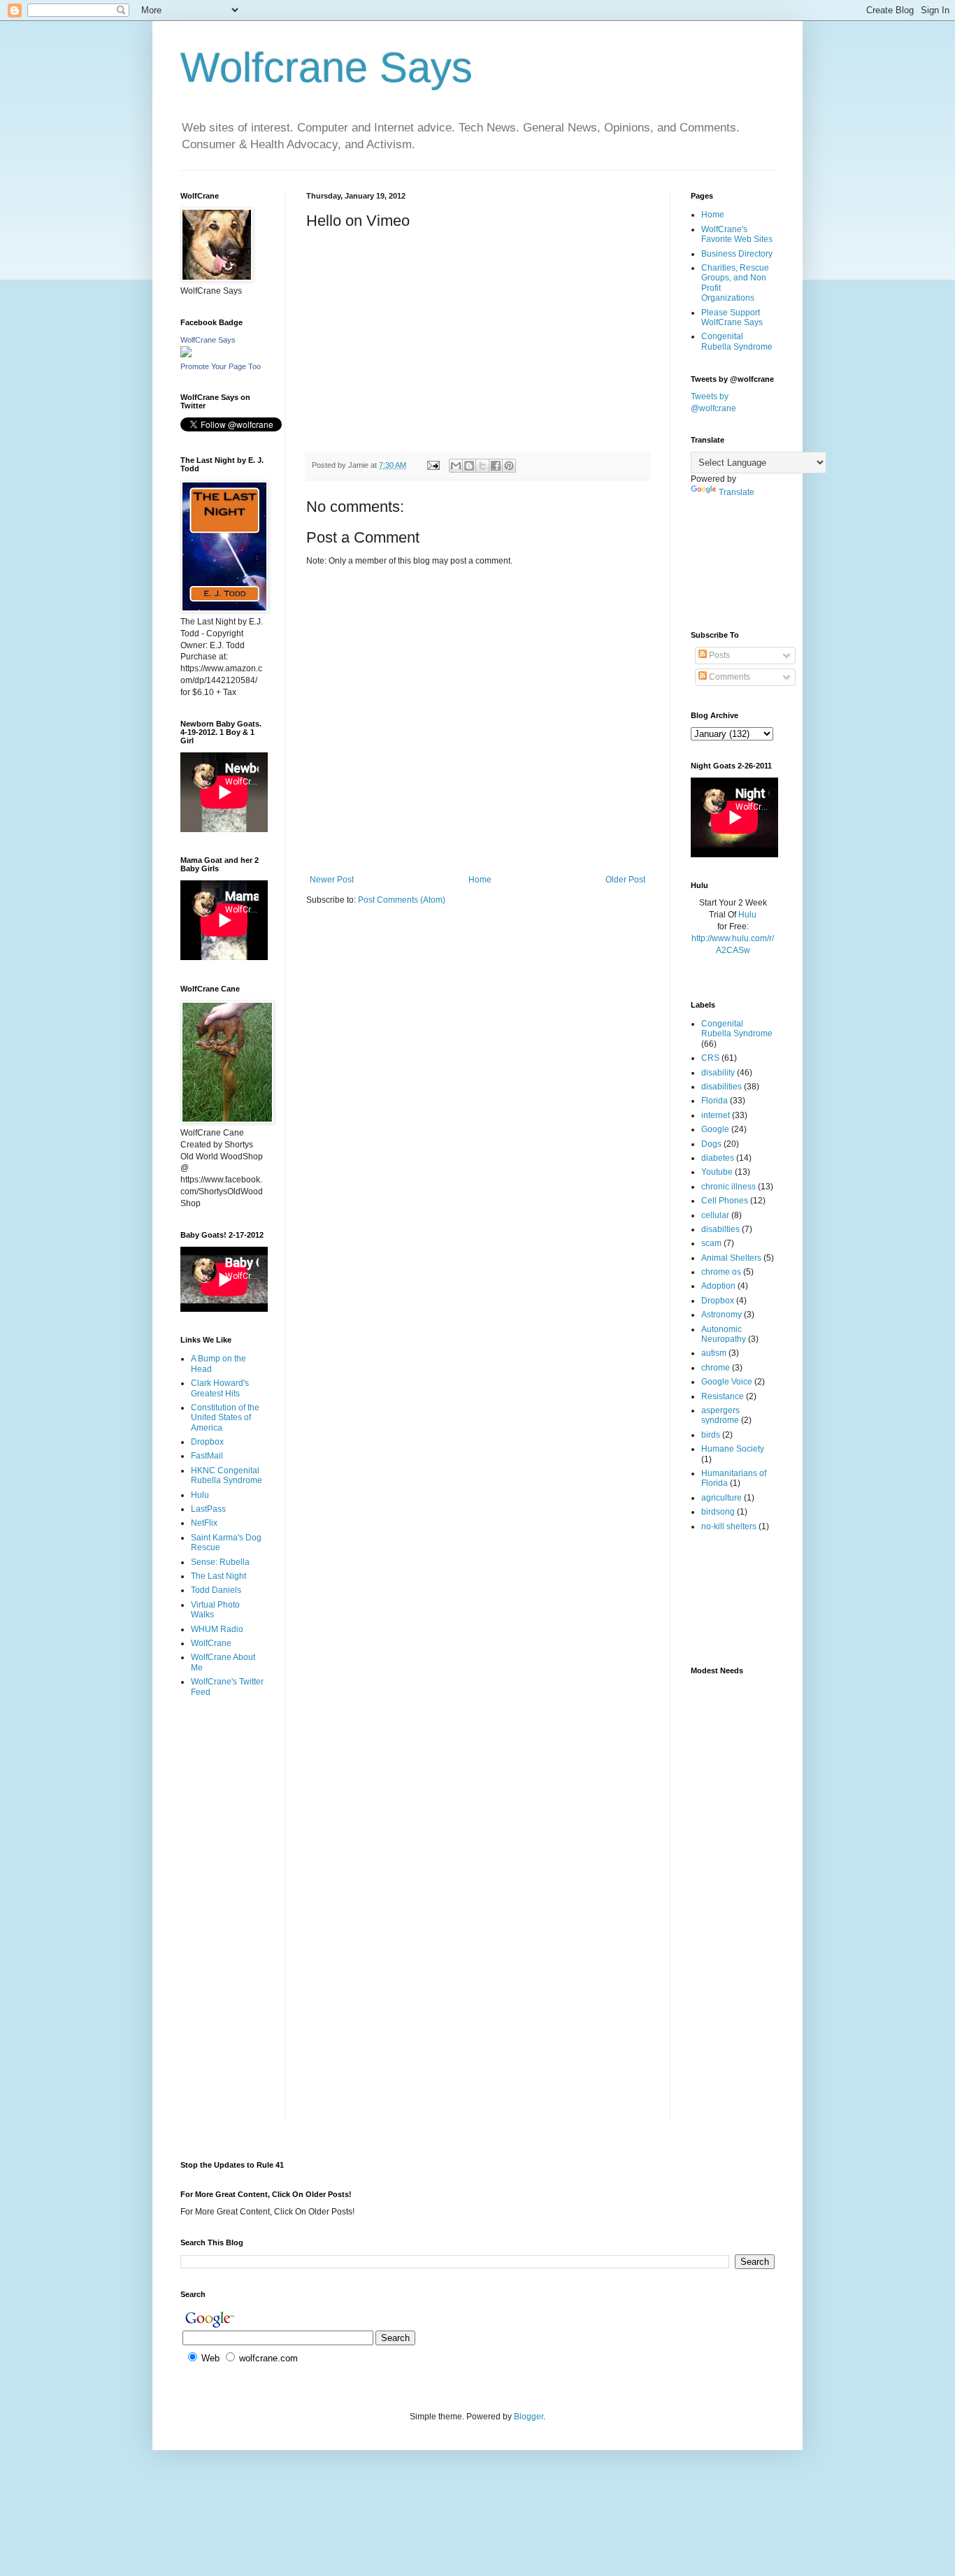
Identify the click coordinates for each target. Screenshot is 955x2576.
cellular (715, 1215)
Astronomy (721, 1315)
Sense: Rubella (220, 1562)
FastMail (207, 1456)
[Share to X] (482, 466)
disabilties (720, 1229)
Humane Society (733, 1449)
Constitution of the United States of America (225, 1418)
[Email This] (456, 466)
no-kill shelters (729, 1526)
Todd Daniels (216, 1590)
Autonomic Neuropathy (724, 1334)
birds (711, 1435)
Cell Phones (725, 1201)
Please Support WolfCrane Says (732, 317)
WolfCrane (211, 1643)
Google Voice (727, 1382)
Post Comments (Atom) (402, 900)
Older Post (625, 880)
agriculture (721, 1498)
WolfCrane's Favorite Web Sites (737, 234)
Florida (715, 1101)
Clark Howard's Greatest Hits (220, 1388)
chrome (716, 1368)
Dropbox (207, 1442)
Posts (718, 655)
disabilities (721, 1087)
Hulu (200, 1495)
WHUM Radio (217, 1629)
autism (714, 1353)
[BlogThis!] (469, 466)
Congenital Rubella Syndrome (737, 341)
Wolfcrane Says (326, 67)
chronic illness (728, 1187)
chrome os (721, 1272)
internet (716, 1115)
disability (718, 1073)
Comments (728, 677)
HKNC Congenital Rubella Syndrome (227, 1475)
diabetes (718, 1158)
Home (480, 880)
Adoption (718, 1286)
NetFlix (204, 1523)
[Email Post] (433, 465)
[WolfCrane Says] (186, 355)
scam (711, 1243)
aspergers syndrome (720, 1415)
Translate (737, 492)
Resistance (723, 1396)
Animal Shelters (731, 1258)
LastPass (208, 1509)
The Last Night (218, 1576)
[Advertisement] (224, 1764)
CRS (710, 1058)
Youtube (717, 1172)
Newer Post (332, 880)
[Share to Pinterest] (509, 466)
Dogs (711, 1144)
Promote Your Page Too (221, 366)
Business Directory (737, 254)
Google (715, 1129)
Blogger (529, 2417)
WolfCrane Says (208, 340)
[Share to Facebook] (496, 466)
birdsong (718, 1512)
